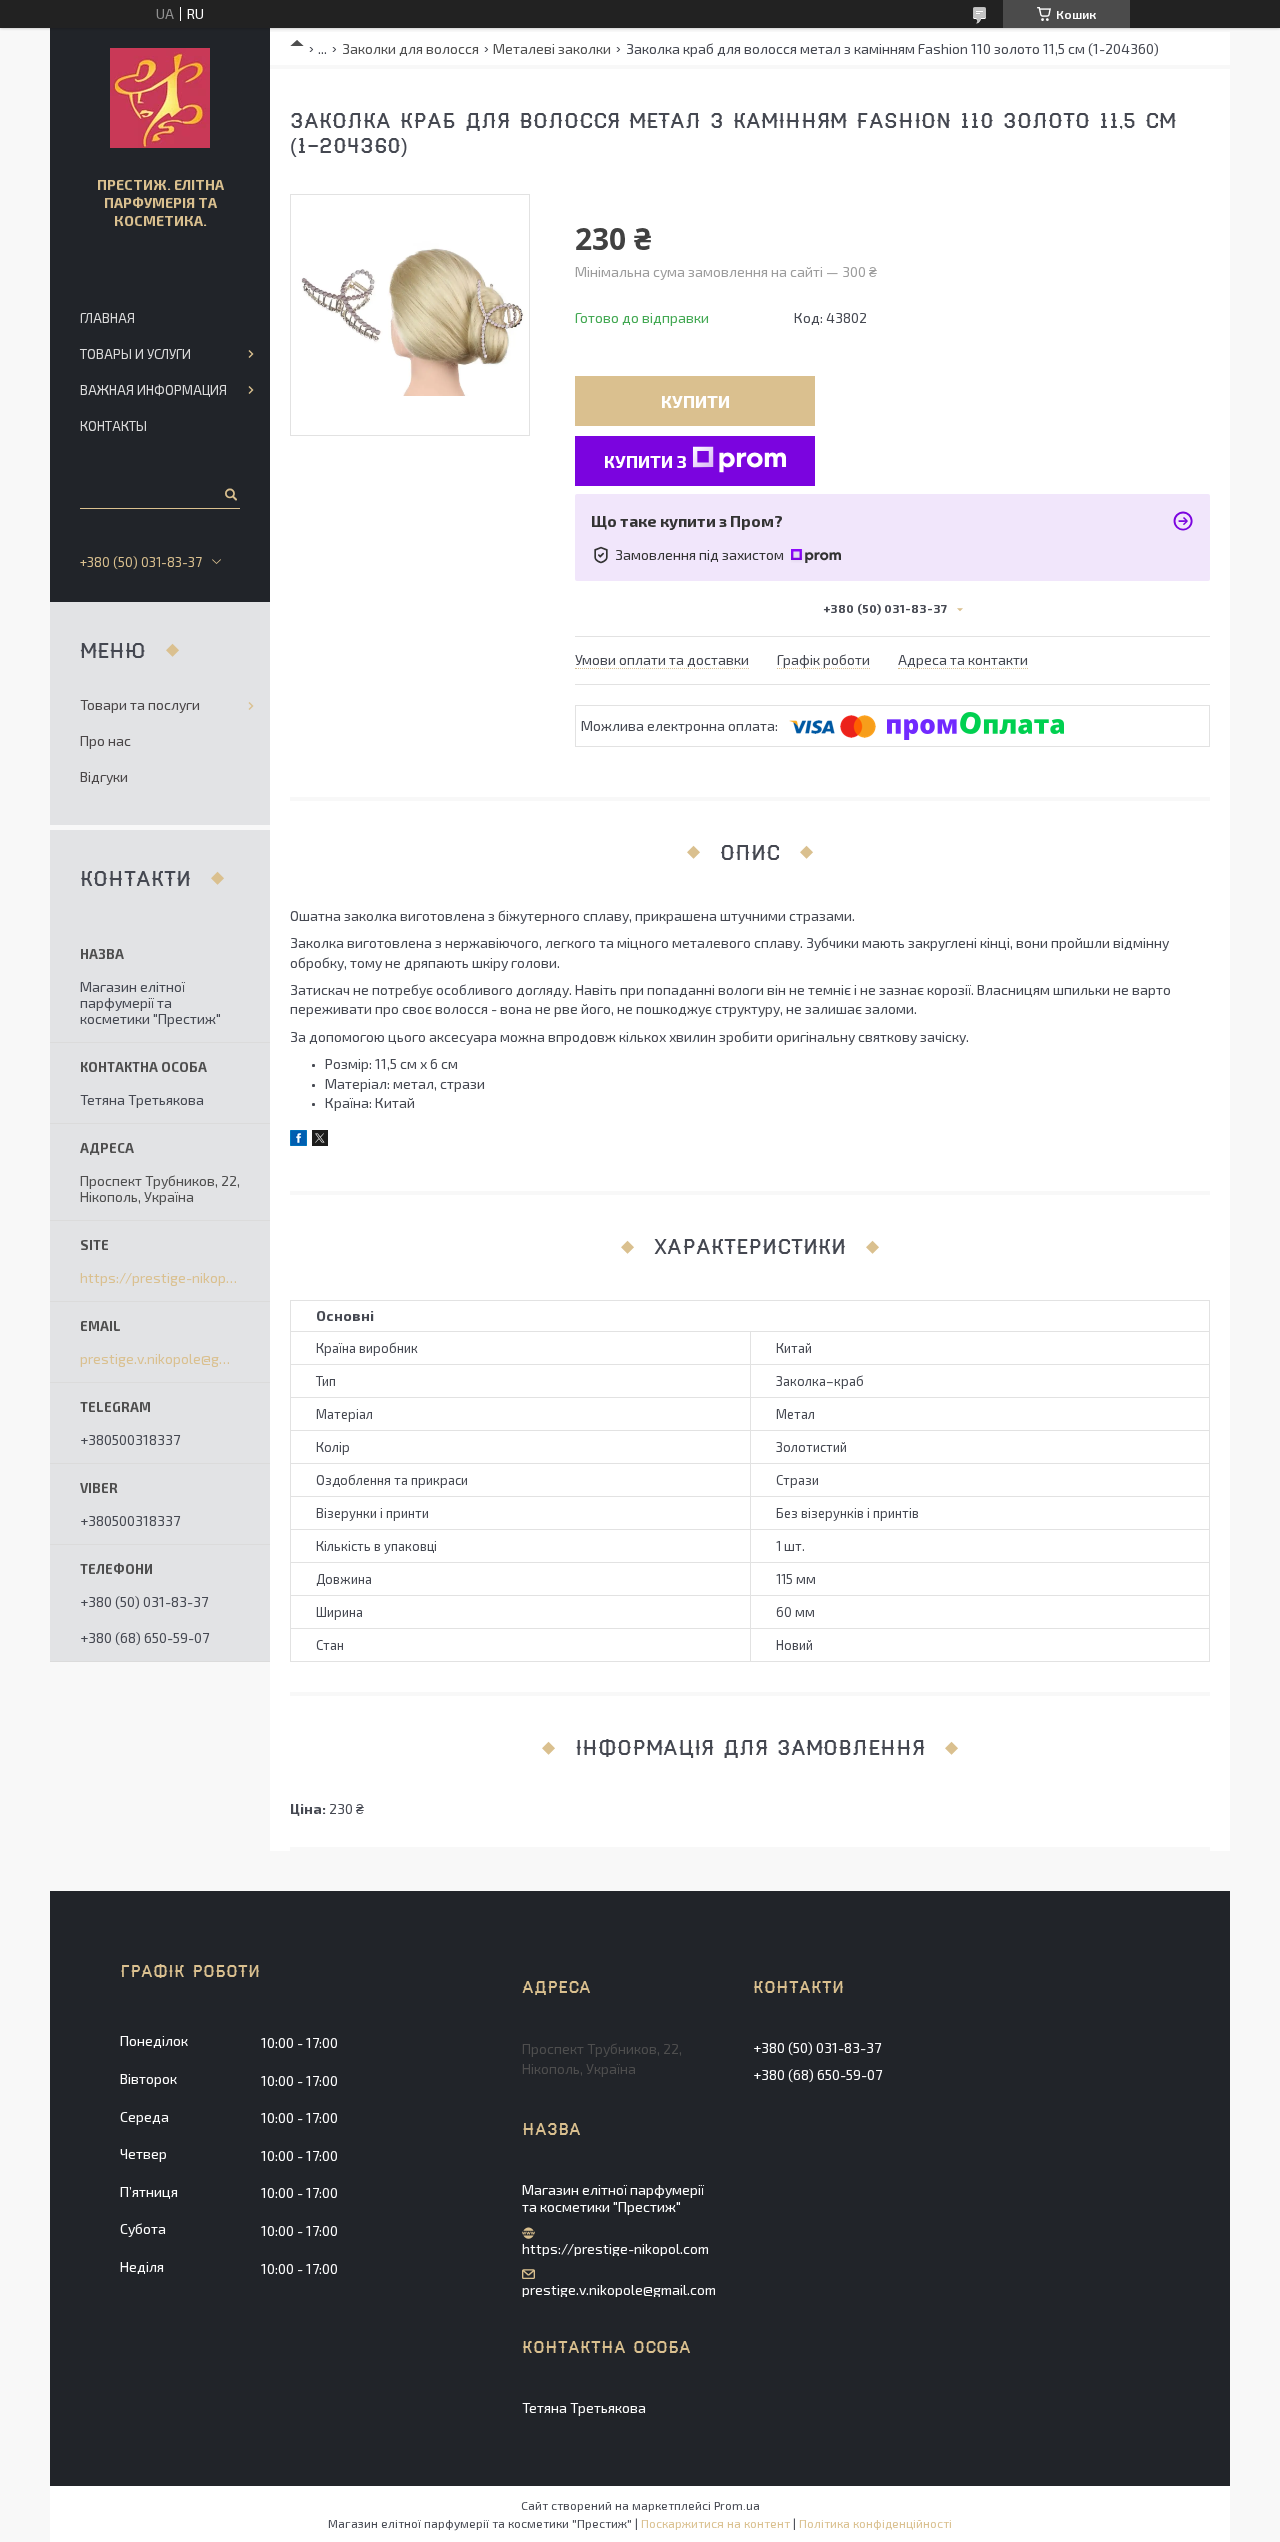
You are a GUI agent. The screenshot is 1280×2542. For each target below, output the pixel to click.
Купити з (645, 461)
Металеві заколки (552, 48)
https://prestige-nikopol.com (160, 1278)
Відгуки (104, 776)
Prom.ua (737, 2505)
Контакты (113, 426)
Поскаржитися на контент (715, 2523)
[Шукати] (229, 494)
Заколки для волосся (410, 48)
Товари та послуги (140, 704)
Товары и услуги (135, 354)
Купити (695, 401)
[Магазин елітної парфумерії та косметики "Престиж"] (160, 98)
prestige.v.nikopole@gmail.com (160, 1359)
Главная (107, 318)
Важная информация (153, 390)
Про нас (105, 740)
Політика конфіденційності (875, 2523)
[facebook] (298, 1140)
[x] (320, 1140)
